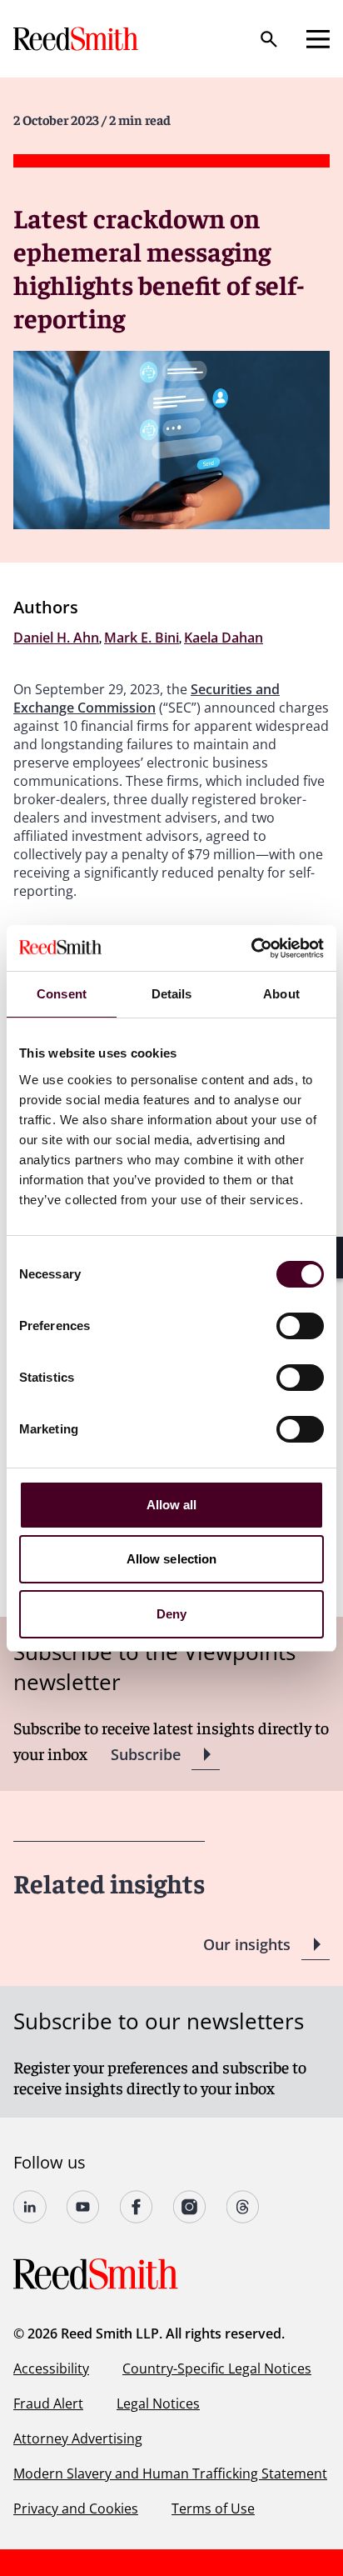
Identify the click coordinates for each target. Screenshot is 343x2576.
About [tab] (281, 994)
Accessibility (51, 2368)
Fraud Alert (48, 2403)
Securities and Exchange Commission (147, 698)
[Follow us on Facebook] (137, 2207)
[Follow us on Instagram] (190, 2207)
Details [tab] (172, 994)
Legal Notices (158, 2403)
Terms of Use (213, 2508)
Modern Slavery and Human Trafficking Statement (170, 2473)
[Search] (269, 39)
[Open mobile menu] (318, 39)
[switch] (300, 1326)
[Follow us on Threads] (243, 2207)
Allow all (172, 1505)
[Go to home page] (77, 39)
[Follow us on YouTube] (83, 2207)
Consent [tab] (62, 994)
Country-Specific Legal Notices (217, 2368)
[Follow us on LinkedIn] (30, 2207)
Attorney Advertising (78, 2438)
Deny (171, 1614)
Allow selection (172, 1559)
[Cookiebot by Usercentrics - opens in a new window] (251, 948)
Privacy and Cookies (76, 2508)
